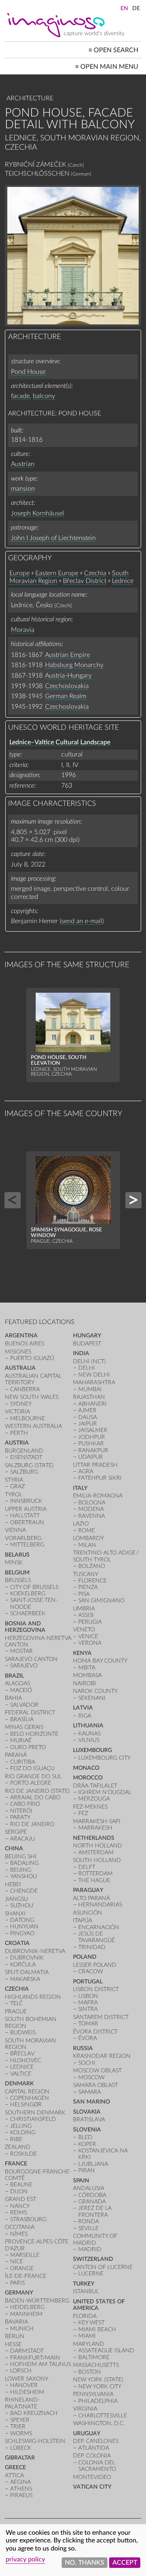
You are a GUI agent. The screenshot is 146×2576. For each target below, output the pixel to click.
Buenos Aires (25, 1344)
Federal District (30, 1713)
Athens (21, 2489)
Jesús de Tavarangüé (97, 1937)
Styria (14, 1480)
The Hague (94, 1880)
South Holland (97, 1860)
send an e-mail (82, 921)
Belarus (17, 1555)
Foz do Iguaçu (32, 1768)
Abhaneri (92, 1404)
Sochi (87, 2063)
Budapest (87, 1344)
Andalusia (89, 2188)
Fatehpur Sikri (100, 1478)
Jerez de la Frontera (95, 2211)
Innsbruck (26, 1501)
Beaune (21, 2185)
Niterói (21, 1811)
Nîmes (19, 2234)
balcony (44, 396)
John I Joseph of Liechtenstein (53, 538)
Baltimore (94, 2357)
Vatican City (92, 2487)
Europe (19, 573)
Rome (87, 1531)
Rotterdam (96, 1874)
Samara (90, 2092)
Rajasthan (89, 1397)
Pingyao (22, 1933)
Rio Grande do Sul (33, 1776)
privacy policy (25, 2559)
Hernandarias (100, 1905)
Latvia (83, 1708)
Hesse (13, 2344)
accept (125, 2563)
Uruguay (87, 2433)
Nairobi (85, 1683)
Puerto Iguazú (32, 1358)
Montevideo (92, 2477)
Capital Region (27, 2092)
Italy (80, 1488)
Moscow (91, 2077)
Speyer (20, 2420)
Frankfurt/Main (35, 2358)
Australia (20, 1368)
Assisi (86, 1615)
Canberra (25, 1389)
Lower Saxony (27, 2379)
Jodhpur (92, 1437)
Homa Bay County (100, 1661)
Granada (92, 2202)
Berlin (15, 2336)
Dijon (19, 2192)
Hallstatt (25, 1516)
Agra (86, 1471)
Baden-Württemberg (37, 2301)
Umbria (84, 1609)
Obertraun (27, 1522)
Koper (87, 2144)
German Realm (66, 696)
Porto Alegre (31, 1783)
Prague (16, 2011)
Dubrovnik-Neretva (35, 1951)
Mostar (21, 1651)
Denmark (19, 2083)
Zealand (18, 2147)
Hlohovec (26, 2060)
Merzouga (94, 1799)
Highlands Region (33, 1997)
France (16, 2164)
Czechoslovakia (67, 686)
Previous (13, 1200)
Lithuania (88, 1725)
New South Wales (32, 1397)
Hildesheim (27, 2392)
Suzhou (22, 1906)
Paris (17, 2283)
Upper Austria (26, 1509)
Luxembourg (92, 1750)
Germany (19, 2293)
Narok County (95, 1691)
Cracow (91, 1971)
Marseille (25, 2255)
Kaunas (89, 1734)
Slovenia (87, 2130)
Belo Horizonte (34, 1734)
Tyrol (14, 1495)
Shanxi (15, 1914)
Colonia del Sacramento (97, 2466)
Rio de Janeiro (32, 1824)
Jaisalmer (93, 1430)
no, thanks (85, 2563)
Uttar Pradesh (95, 1465)
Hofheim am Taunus (41, 2364)
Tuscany (86, 1574)
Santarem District (101, 2017)
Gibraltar (20, 2458)
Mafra (88, 2003)
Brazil (14, 1676)
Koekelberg (28, 1594)
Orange (22, 2268)
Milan (87, 1545)
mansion (23, 489)
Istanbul (86, 2291)
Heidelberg (27, 2307)
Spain (81, 2181)
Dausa (88, 1417)
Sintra (88, 2009)
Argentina (21, 1336)
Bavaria (16, 2322)
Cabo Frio (25, 1804)
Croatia (17, 1943)
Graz (17, 1486)
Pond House (28, 372)
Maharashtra (94, 1382)
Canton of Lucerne (103, 2267)
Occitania (20, 2227)
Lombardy (88, 1538)
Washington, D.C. (99, 2423)
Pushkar (91, 1444)
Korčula (23, 1965)
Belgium (17, 1573)
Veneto (84, 1630)
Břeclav (22, 2054)
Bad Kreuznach (34, 2413)
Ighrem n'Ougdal (105, 1792)
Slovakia (87, 2112)
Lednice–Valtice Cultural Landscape (60, 742)
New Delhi (94, 1375)
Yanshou (24, 1876)
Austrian (23, 464)
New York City (100, 2386)
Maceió (21, 1690)
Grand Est (20, 2199)
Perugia (90, 1622)
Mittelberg (27, 1545)
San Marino (91, 2102)
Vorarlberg (23, 1538)
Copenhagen (30, 2098)
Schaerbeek (28, 1613)
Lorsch (21, 2371)
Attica (14, 2475)
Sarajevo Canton (31, 1659)
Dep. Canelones (96, 2441)
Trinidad (92, 1947)
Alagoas (17, 1683)
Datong (22, 1920)
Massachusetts (96, 2365)
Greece (15, 2467)
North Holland (98, 1846)
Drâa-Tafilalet (95, 1786)
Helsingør (26, 2105)
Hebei (13, 1884)
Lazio (81, 1524)
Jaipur (88, 1424)
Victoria (17, 1412)
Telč (16, 2003)
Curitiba (23, 1762)
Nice (17, 2261)
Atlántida (94, 2448)
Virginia (85, 2409)
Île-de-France (26, 2276)
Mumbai (90, 1389)
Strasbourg (28, 2219)
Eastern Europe (57, 573)
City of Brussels (34, 1587)
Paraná (16, 1755)
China (14, 1848)
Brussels (18, 1580)
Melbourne (28, 1418)
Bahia (13, 1698)
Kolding (23, 2132)
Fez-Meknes (90, 1807)
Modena (91, 1509)
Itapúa (83, 1920)
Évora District (95, 2032)
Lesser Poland (95, 1965)
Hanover (24, 2385)
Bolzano (92, 1566)
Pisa (84, 1594)
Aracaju (23, 1839)
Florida (85, 2316)
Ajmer (87, 1410)
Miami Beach (97, 2329)
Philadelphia (98, 2401)
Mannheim (26, 2314)
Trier (18, 2427)
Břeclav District (85, 581)
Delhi (87, 1368)
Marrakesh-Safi (97, 1821)
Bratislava (89, 2119)
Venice (88, 1636)
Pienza (88, 1587)
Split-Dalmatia (27, 1972)
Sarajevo (24, 1666)
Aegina (20, 2482)
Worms (21, 2433)
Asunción (88, 1913)
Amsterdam (96, 1853)
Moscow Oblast (97, 2071)
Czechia (95, 573)
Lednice (123, 581)
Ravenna (92, 1516)
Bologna (92, 1503)
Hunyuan (24, 1927)
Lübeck (21, 2448)
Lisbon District (96, 1989)
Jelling (21, 2126)
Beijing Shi (21, 1857)
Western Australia (33, 1426)
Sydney (21, 1404)
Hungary (87, 1336)
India (81, 1353)
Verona (90, 1643)
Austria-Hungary (68, 676)
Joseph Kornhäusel (38, 513)
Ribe (16, 2139)
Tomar (88, 2024)
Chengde (24, 1891)
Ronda (89, 2221)
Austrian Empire (68, 655)
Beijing (21, 1870)
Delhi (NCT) (89, 1361)
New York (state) (98, 2380)
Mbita (87, 1668)
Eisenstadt (26, 1457)
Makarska (25, 1979)
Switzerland (93, 2259)
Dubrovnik (27, 1958)
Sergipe (16, 1832)
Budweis (23, 2033)
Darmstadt (27, 2351)
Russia (83, 2048)
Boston (90, 2372)
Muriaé (21, 1740)
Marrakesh (95, 1828)
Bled (85, 2137)
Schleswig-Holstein (35, 2441)
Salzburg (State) (29, 1465)
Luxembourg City (104, 1758)
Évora (88, 2038)
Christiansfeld (33, 2119)
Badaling (24, 1863)
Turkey (84, 2284)
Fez (83, 1813)
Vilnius (89, 1740)
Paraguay (88, 1890)
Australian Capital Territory (33, 1379)
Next (133, 1200)
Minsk (14, 1562)
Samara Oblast (96, 2085)
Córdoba (92, 2195)
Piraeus (21, 2495)
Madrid (90, 2249)
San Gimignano (101, 1600)
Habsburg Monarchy (74, 665)
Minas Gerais (24, 1727)
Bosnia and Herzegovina (25, 1627)
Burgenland (24, 1451)
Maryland (89, 2344)
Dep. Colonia (92, 2456)
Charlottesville (103, 2416)
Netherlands (94, 1838)
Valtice (21, 2074)
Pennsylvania (93, 2394)
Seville (88, 2228)
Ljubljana (93, 2164)
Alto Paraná (91, 1898)
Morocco (88, 1778)
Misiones (18, 1352)
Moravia (23, 630)
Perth (19, 1433)
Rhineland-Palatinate (22, 2403)
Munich (22, 2329)
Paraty (20, 1817)
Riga (85, 1716)
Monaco (86, 1768)
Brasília (22, 1719)
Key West (91, 2323)
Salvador (24, 1705)
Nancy (20, 2206)
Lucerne (91, 2274)
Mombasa (87, 1675)
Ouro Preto (28, 1747)
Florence (92, 1581)
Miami (87, 2336)
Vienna (15, 1530)
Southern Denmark (35, 2113)
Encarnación (99, 1927)
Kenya (82, 1653)
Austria (17, 1443)
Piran (87, 2170)
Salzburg (24, 1472)
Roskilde (24, 2154)
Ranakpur (93, 1450)
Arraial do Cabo (35, 1797)
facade (20, 396)
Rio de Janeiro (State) (37, 1791)
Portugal (88, 1982)
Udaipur (91, 1457)
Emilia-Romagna (98, 1496)
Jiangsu (16, 1899)
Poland (85, 1957)
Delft (87, 1867)
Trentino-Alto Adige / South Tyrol (106, 1556)
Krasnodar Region (102, 2056)
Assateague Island (106, 2350)
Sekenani (92, 1698)
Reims (18, 2213)
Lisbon (88, 1996)
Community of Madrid (95, 2239)
